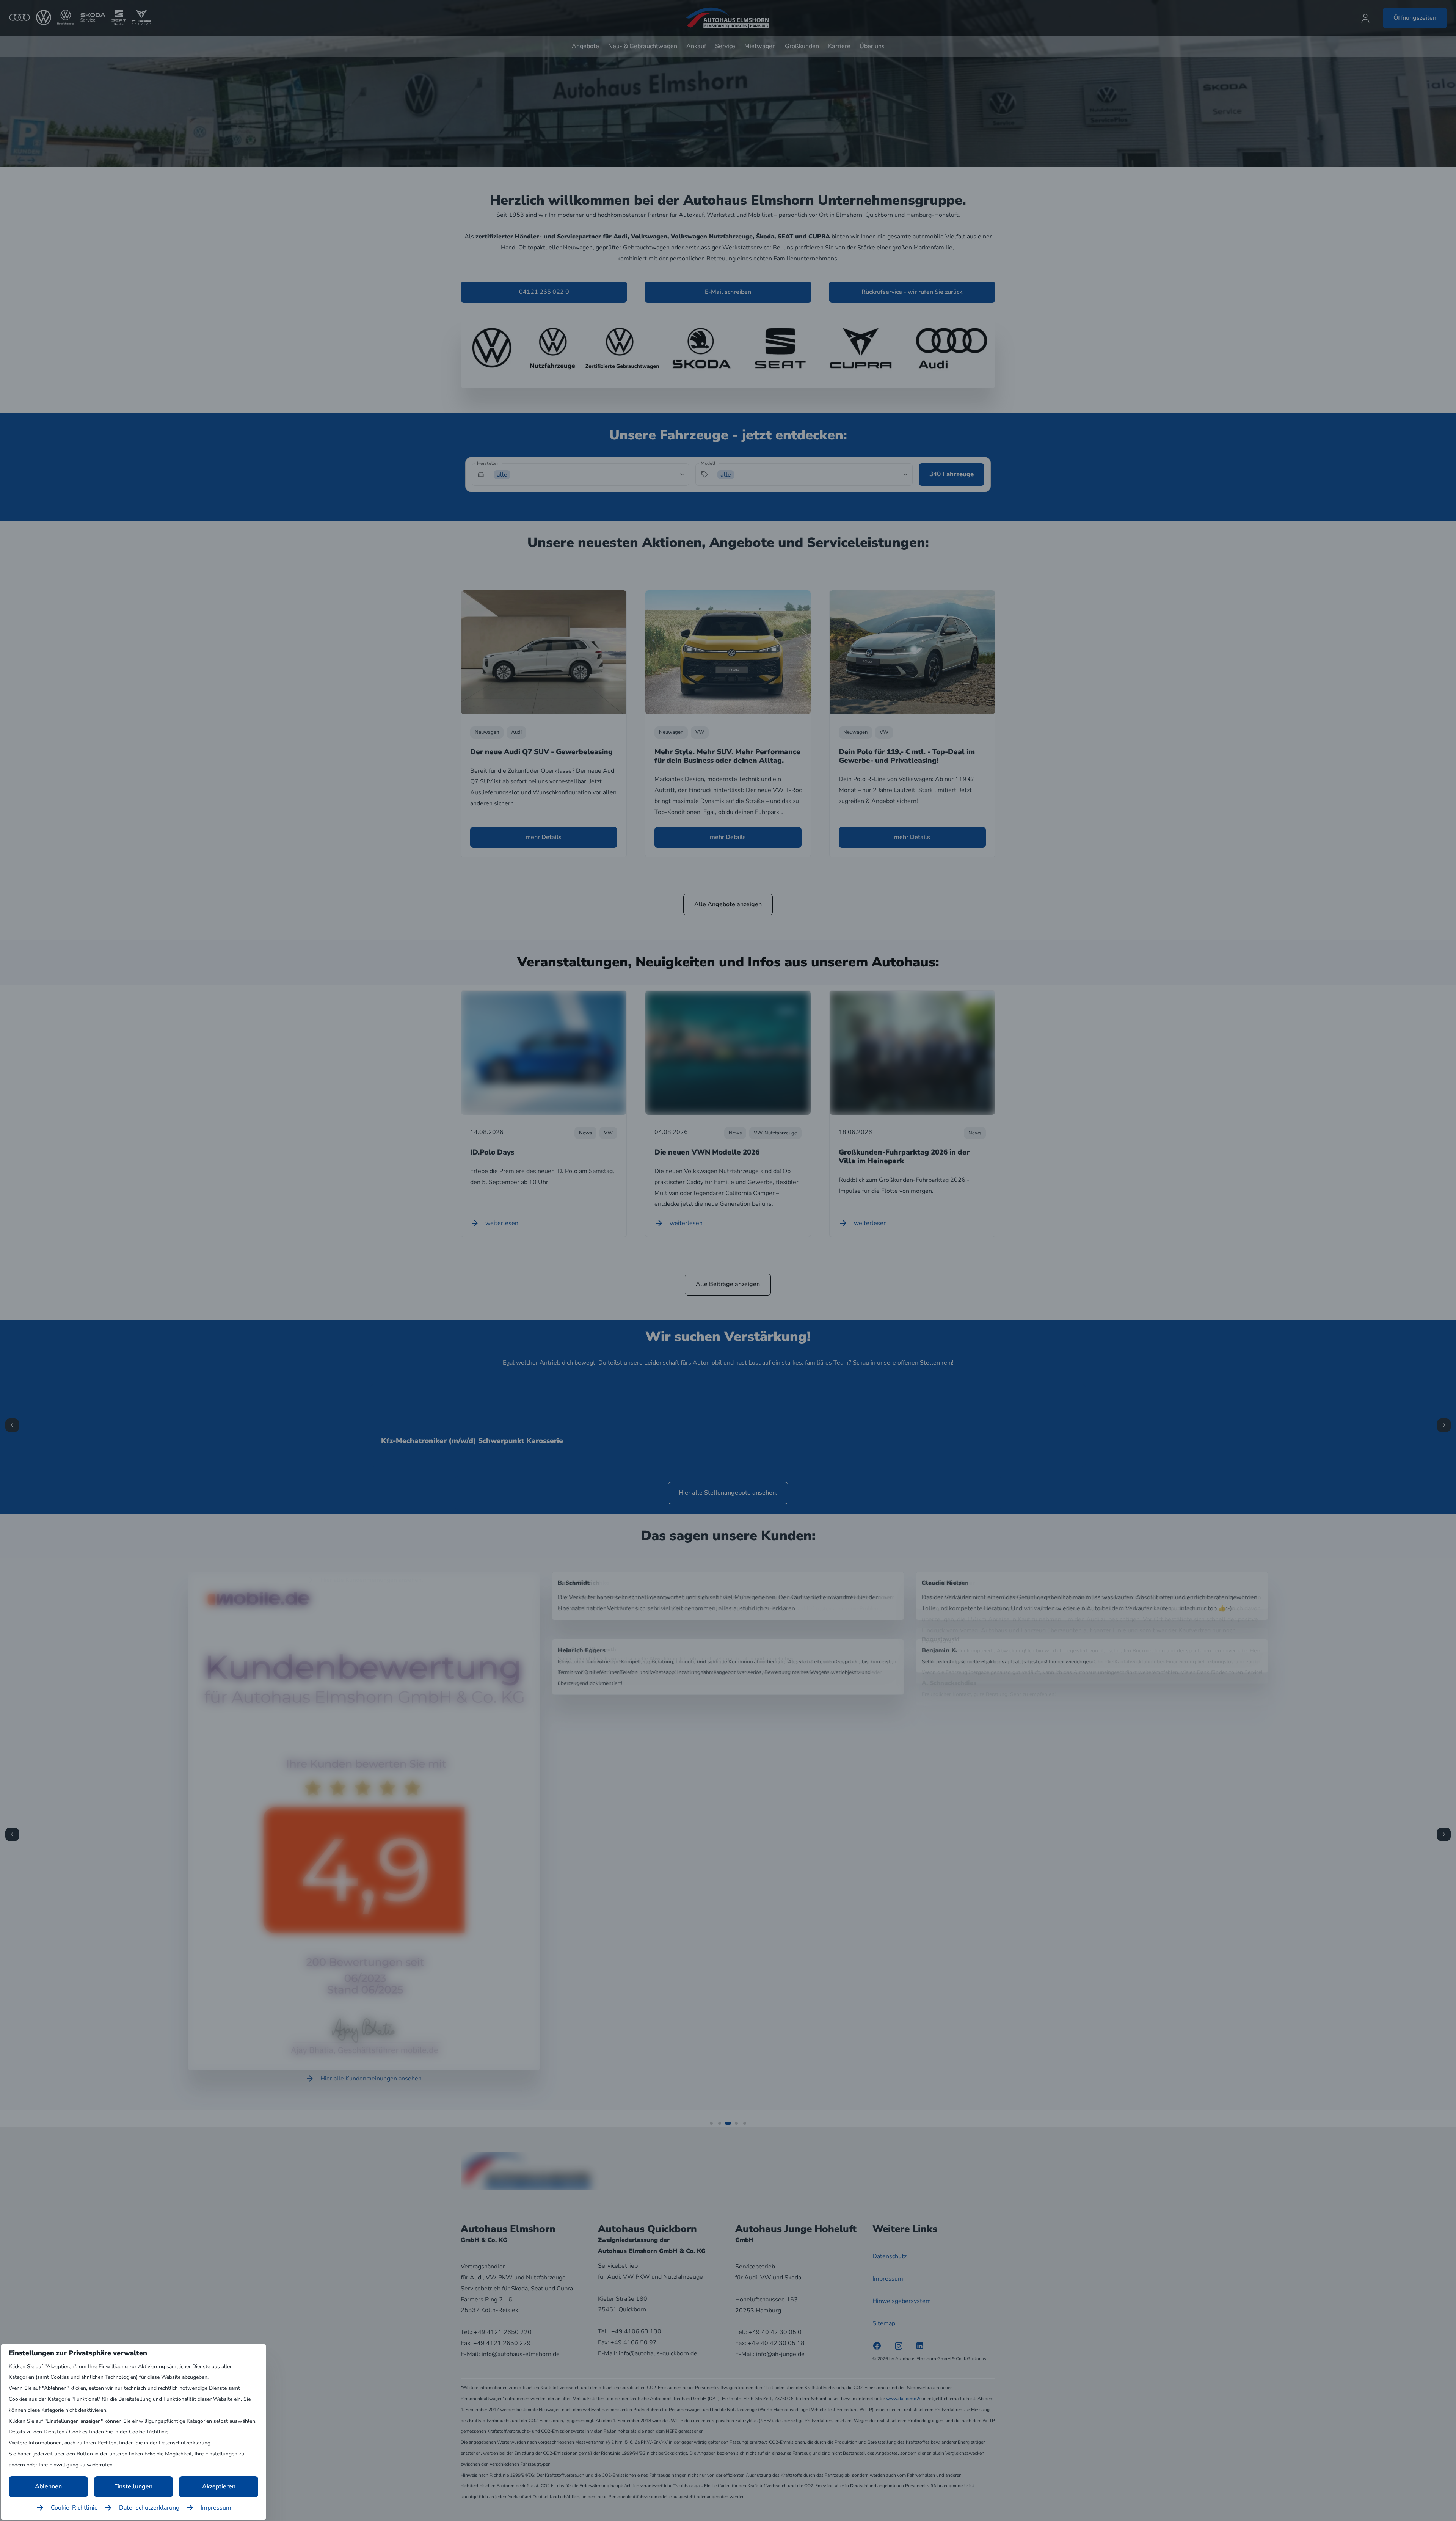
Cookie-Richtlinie (74, 2508)
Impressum (216, 2508)
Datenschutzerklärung (149, 2508)
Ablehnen (48, 2486)
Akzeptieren (219, 2486)
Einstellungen (133, 2486)
